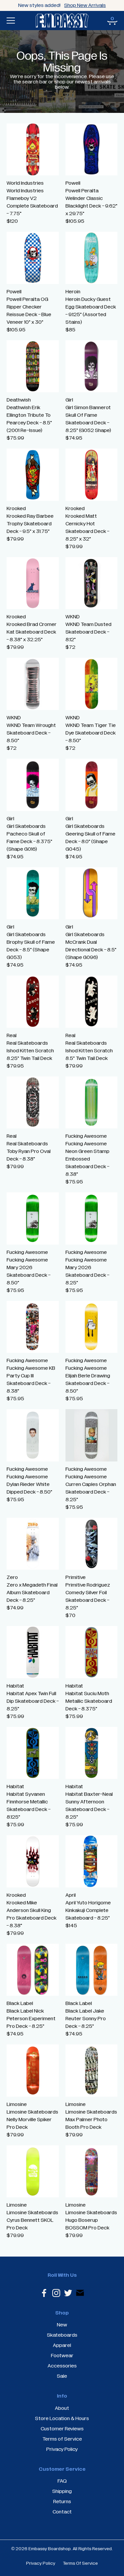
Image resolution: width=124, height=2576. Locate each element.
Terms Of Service (80, 2563)
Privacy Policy (41, 2563)
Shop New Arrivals (85, 5)
